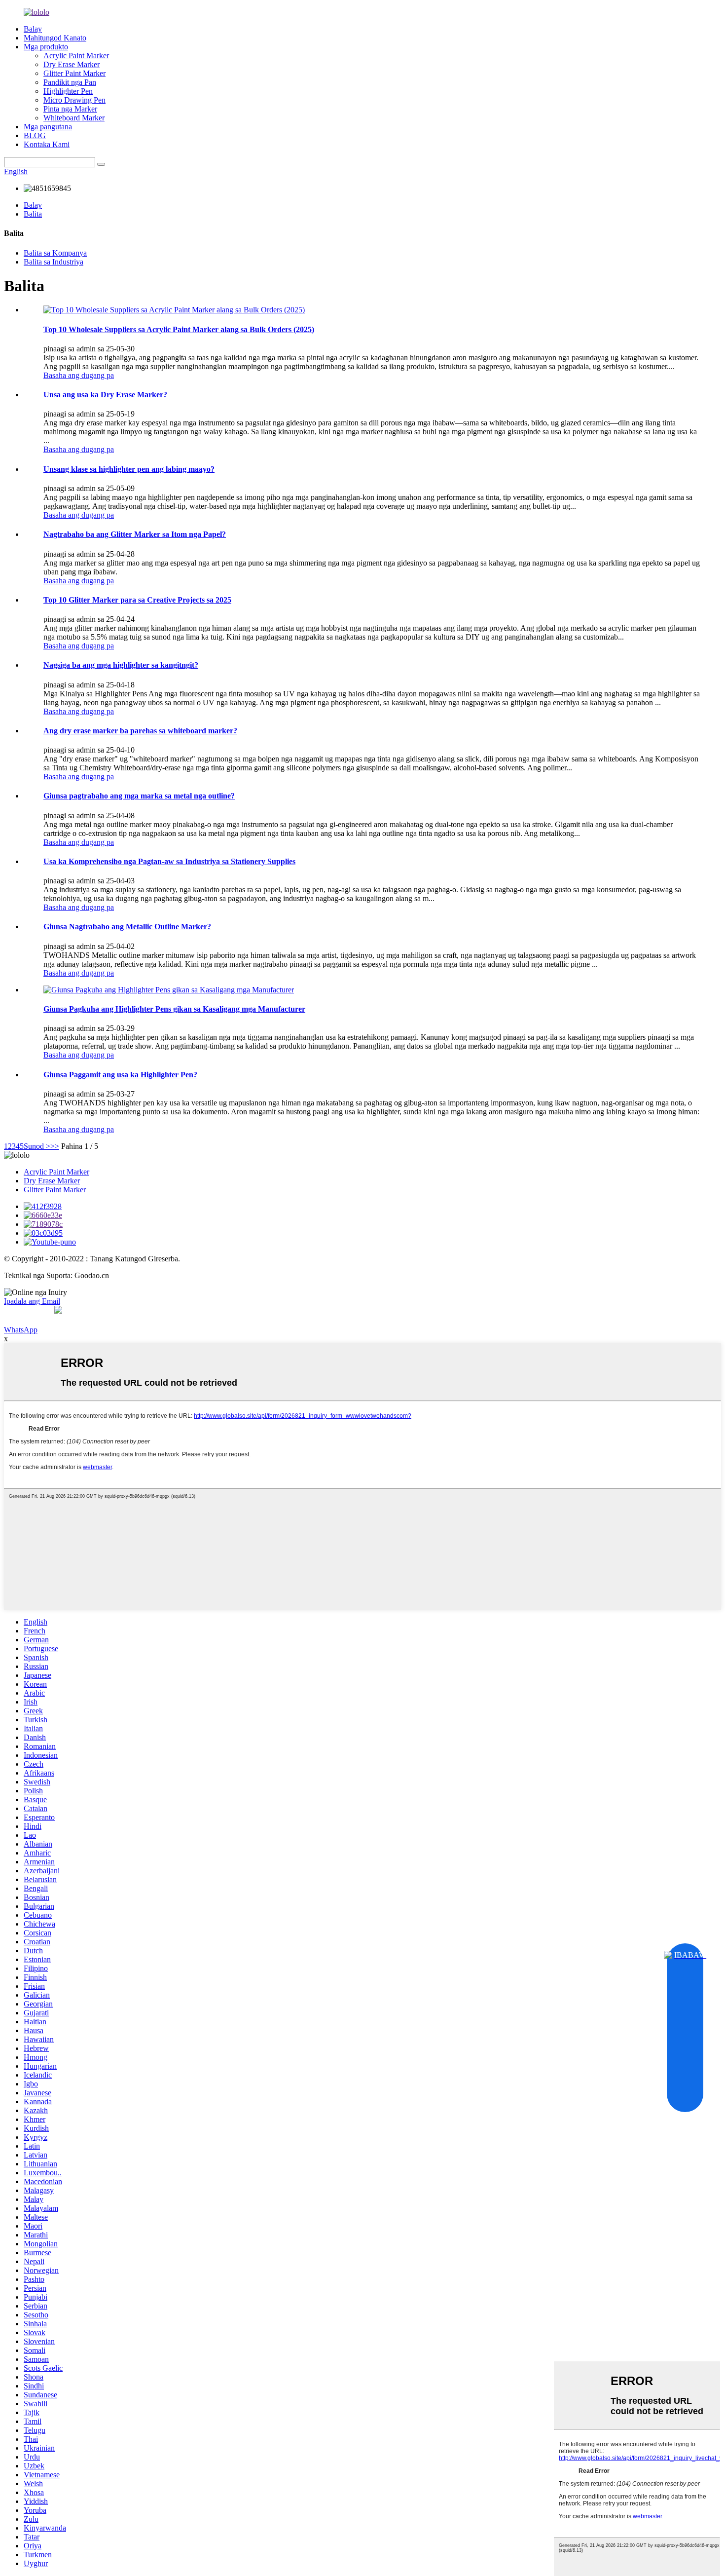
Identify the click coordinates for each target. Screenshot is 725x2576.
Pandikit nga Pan (70, 82)
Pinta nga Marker (70, 109)
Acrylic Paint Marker (76, 56)
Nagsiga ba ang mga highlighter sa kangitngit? (121, 665)
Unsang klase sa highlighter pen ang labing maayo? (129, 469)
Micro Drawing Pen (74, 100)
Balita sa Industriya (54, 262)
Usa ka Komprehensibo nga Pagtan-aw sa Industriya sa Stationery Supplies (169, 861)
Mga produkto (46, 47)
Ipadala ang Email (32, 1301)
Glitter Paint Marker (74, 73)
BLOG (35, 135)
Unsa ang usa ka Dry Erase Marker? (105, 395)
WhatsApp (21, 1330)
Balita (33, 214)
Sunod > (37, 1146)
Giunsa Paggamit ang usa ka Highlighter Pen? (120, 1075)
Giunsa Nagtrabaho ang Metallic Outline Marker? (127, 927)
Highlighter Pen (68, 91)
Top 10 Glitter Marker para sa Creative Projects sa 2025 (137, 600)
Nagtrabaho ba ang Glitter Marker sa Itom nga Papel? (135, 534)
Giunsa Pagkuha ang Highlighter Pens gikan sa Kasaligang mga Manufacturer (174, 1009)
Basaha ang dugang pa (79, 375)
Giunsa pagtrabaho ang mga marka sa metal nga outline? (139, 796)
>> (55, 1146)
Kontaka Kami (47, 144)
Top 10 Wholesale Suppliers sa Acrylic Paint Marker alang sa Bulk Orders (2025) (179, 329)
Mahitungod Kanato (55, 38)
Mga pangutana (48, 127)
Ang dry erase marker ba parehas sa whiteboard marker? (140, 731)
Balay (33, 29)
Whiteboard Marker (74, 118)
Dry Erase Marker (72, 64)
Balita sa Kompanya (55, 253)
